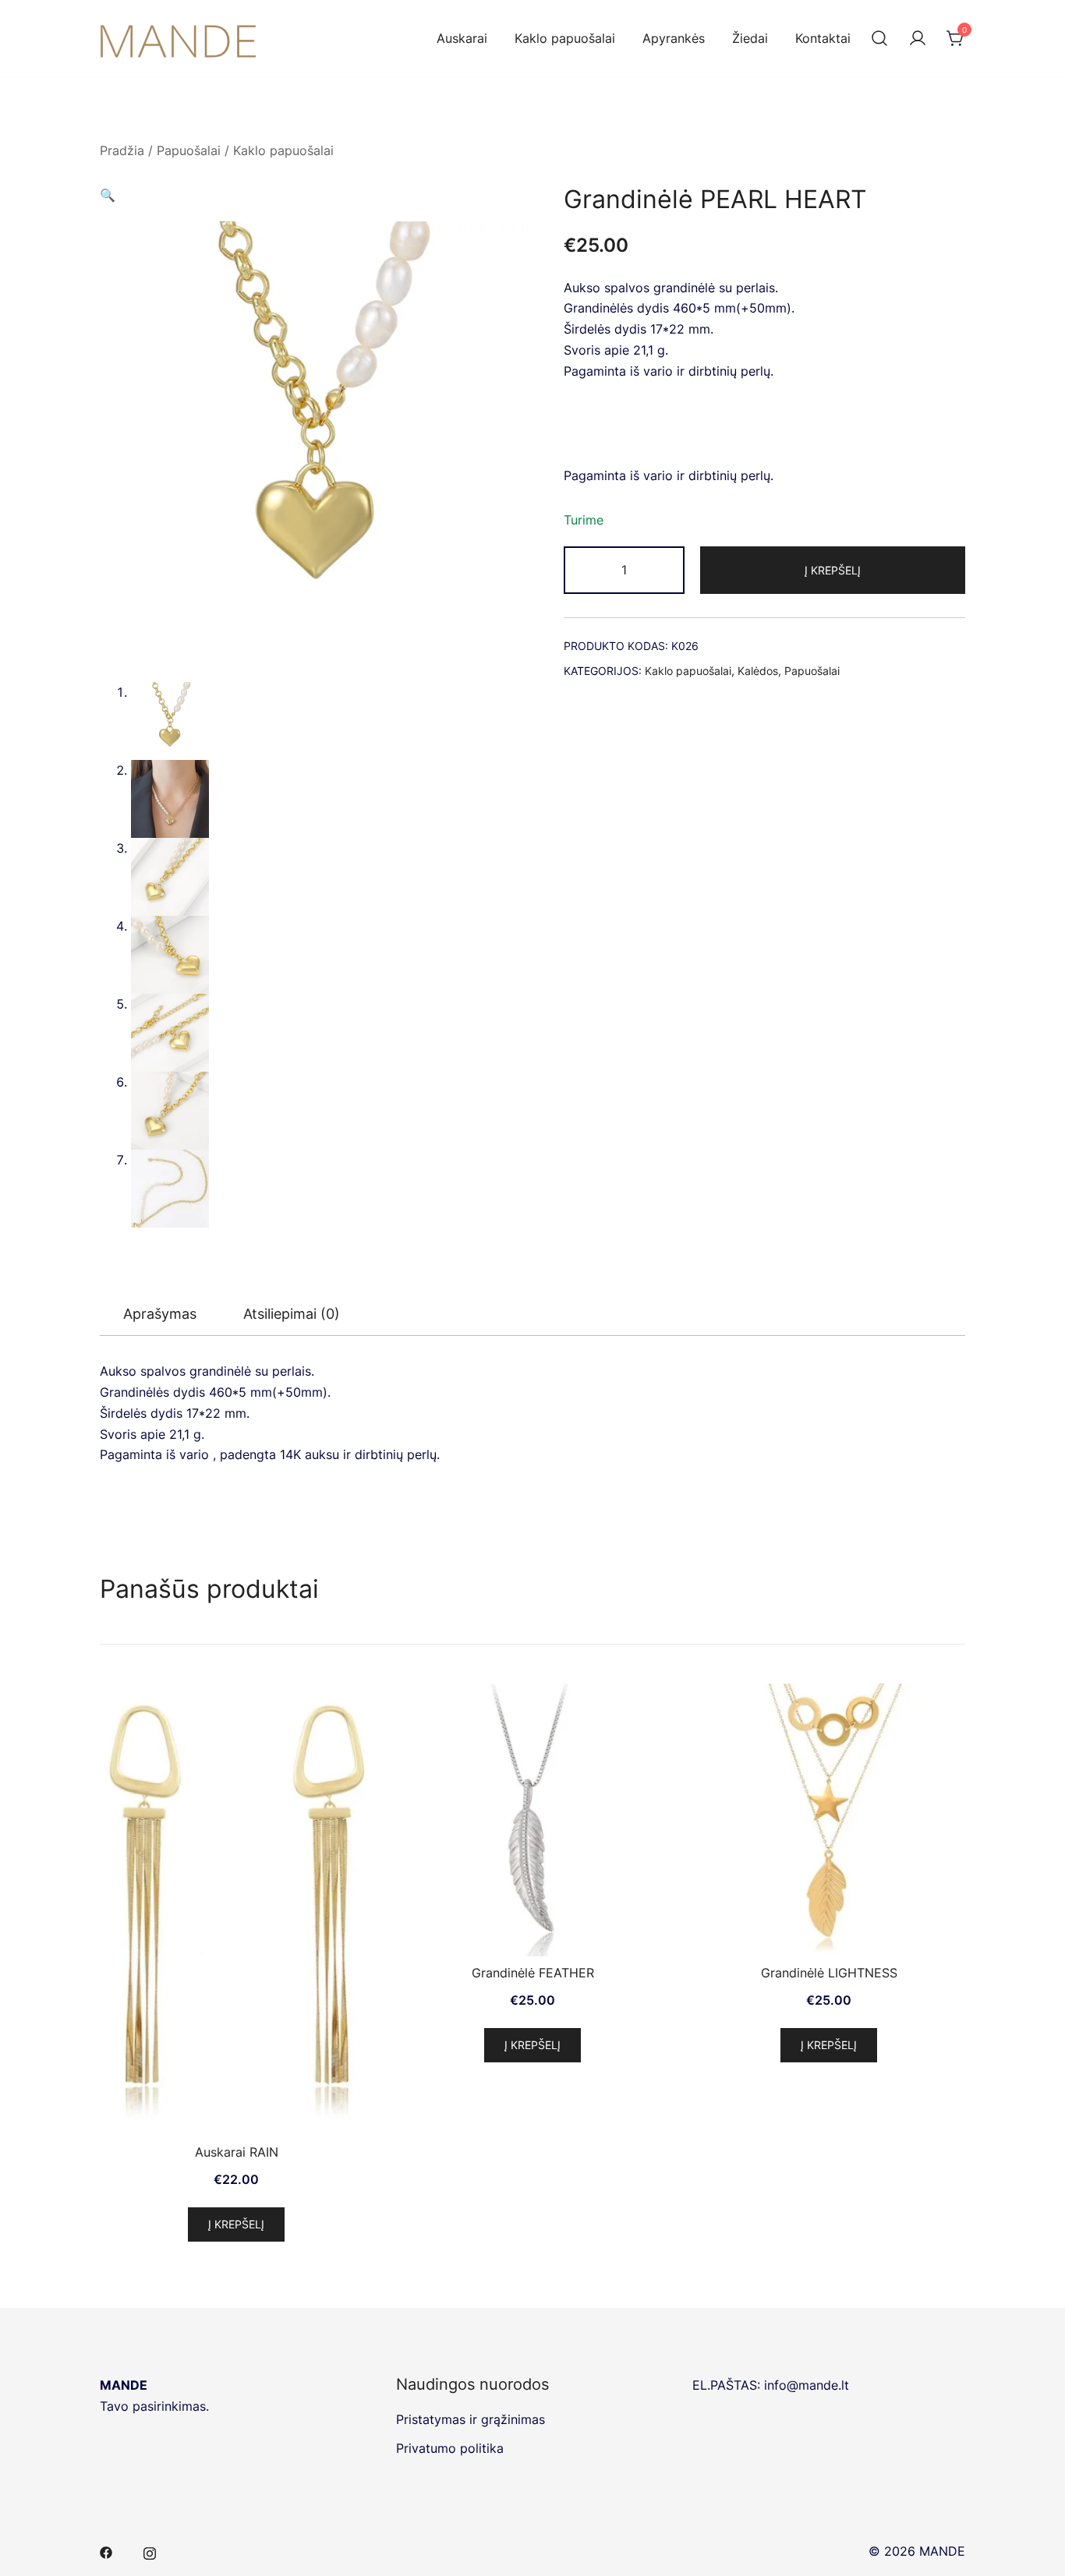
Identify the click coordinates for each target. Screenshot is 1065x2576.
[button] (316, 195)
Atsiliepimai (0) (292, 1314)
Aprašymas (160, 1314)
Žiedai (750, 38)
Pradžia (122, 150)
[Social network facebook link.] (106, 2551)
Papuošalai (189, 150)
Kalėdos (758, 671)
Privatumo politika (450, 2448)
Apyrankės (674, 38)
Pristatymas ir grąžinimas (471, 2419)
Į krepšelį (833, 570)
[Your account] (918, 39)
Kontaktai (823, 38)
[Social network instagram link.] (150, 2551)
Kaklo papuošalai (565, 38)
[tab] (160, 1315)
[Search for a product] (879, 39)
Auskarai (462, 38)
